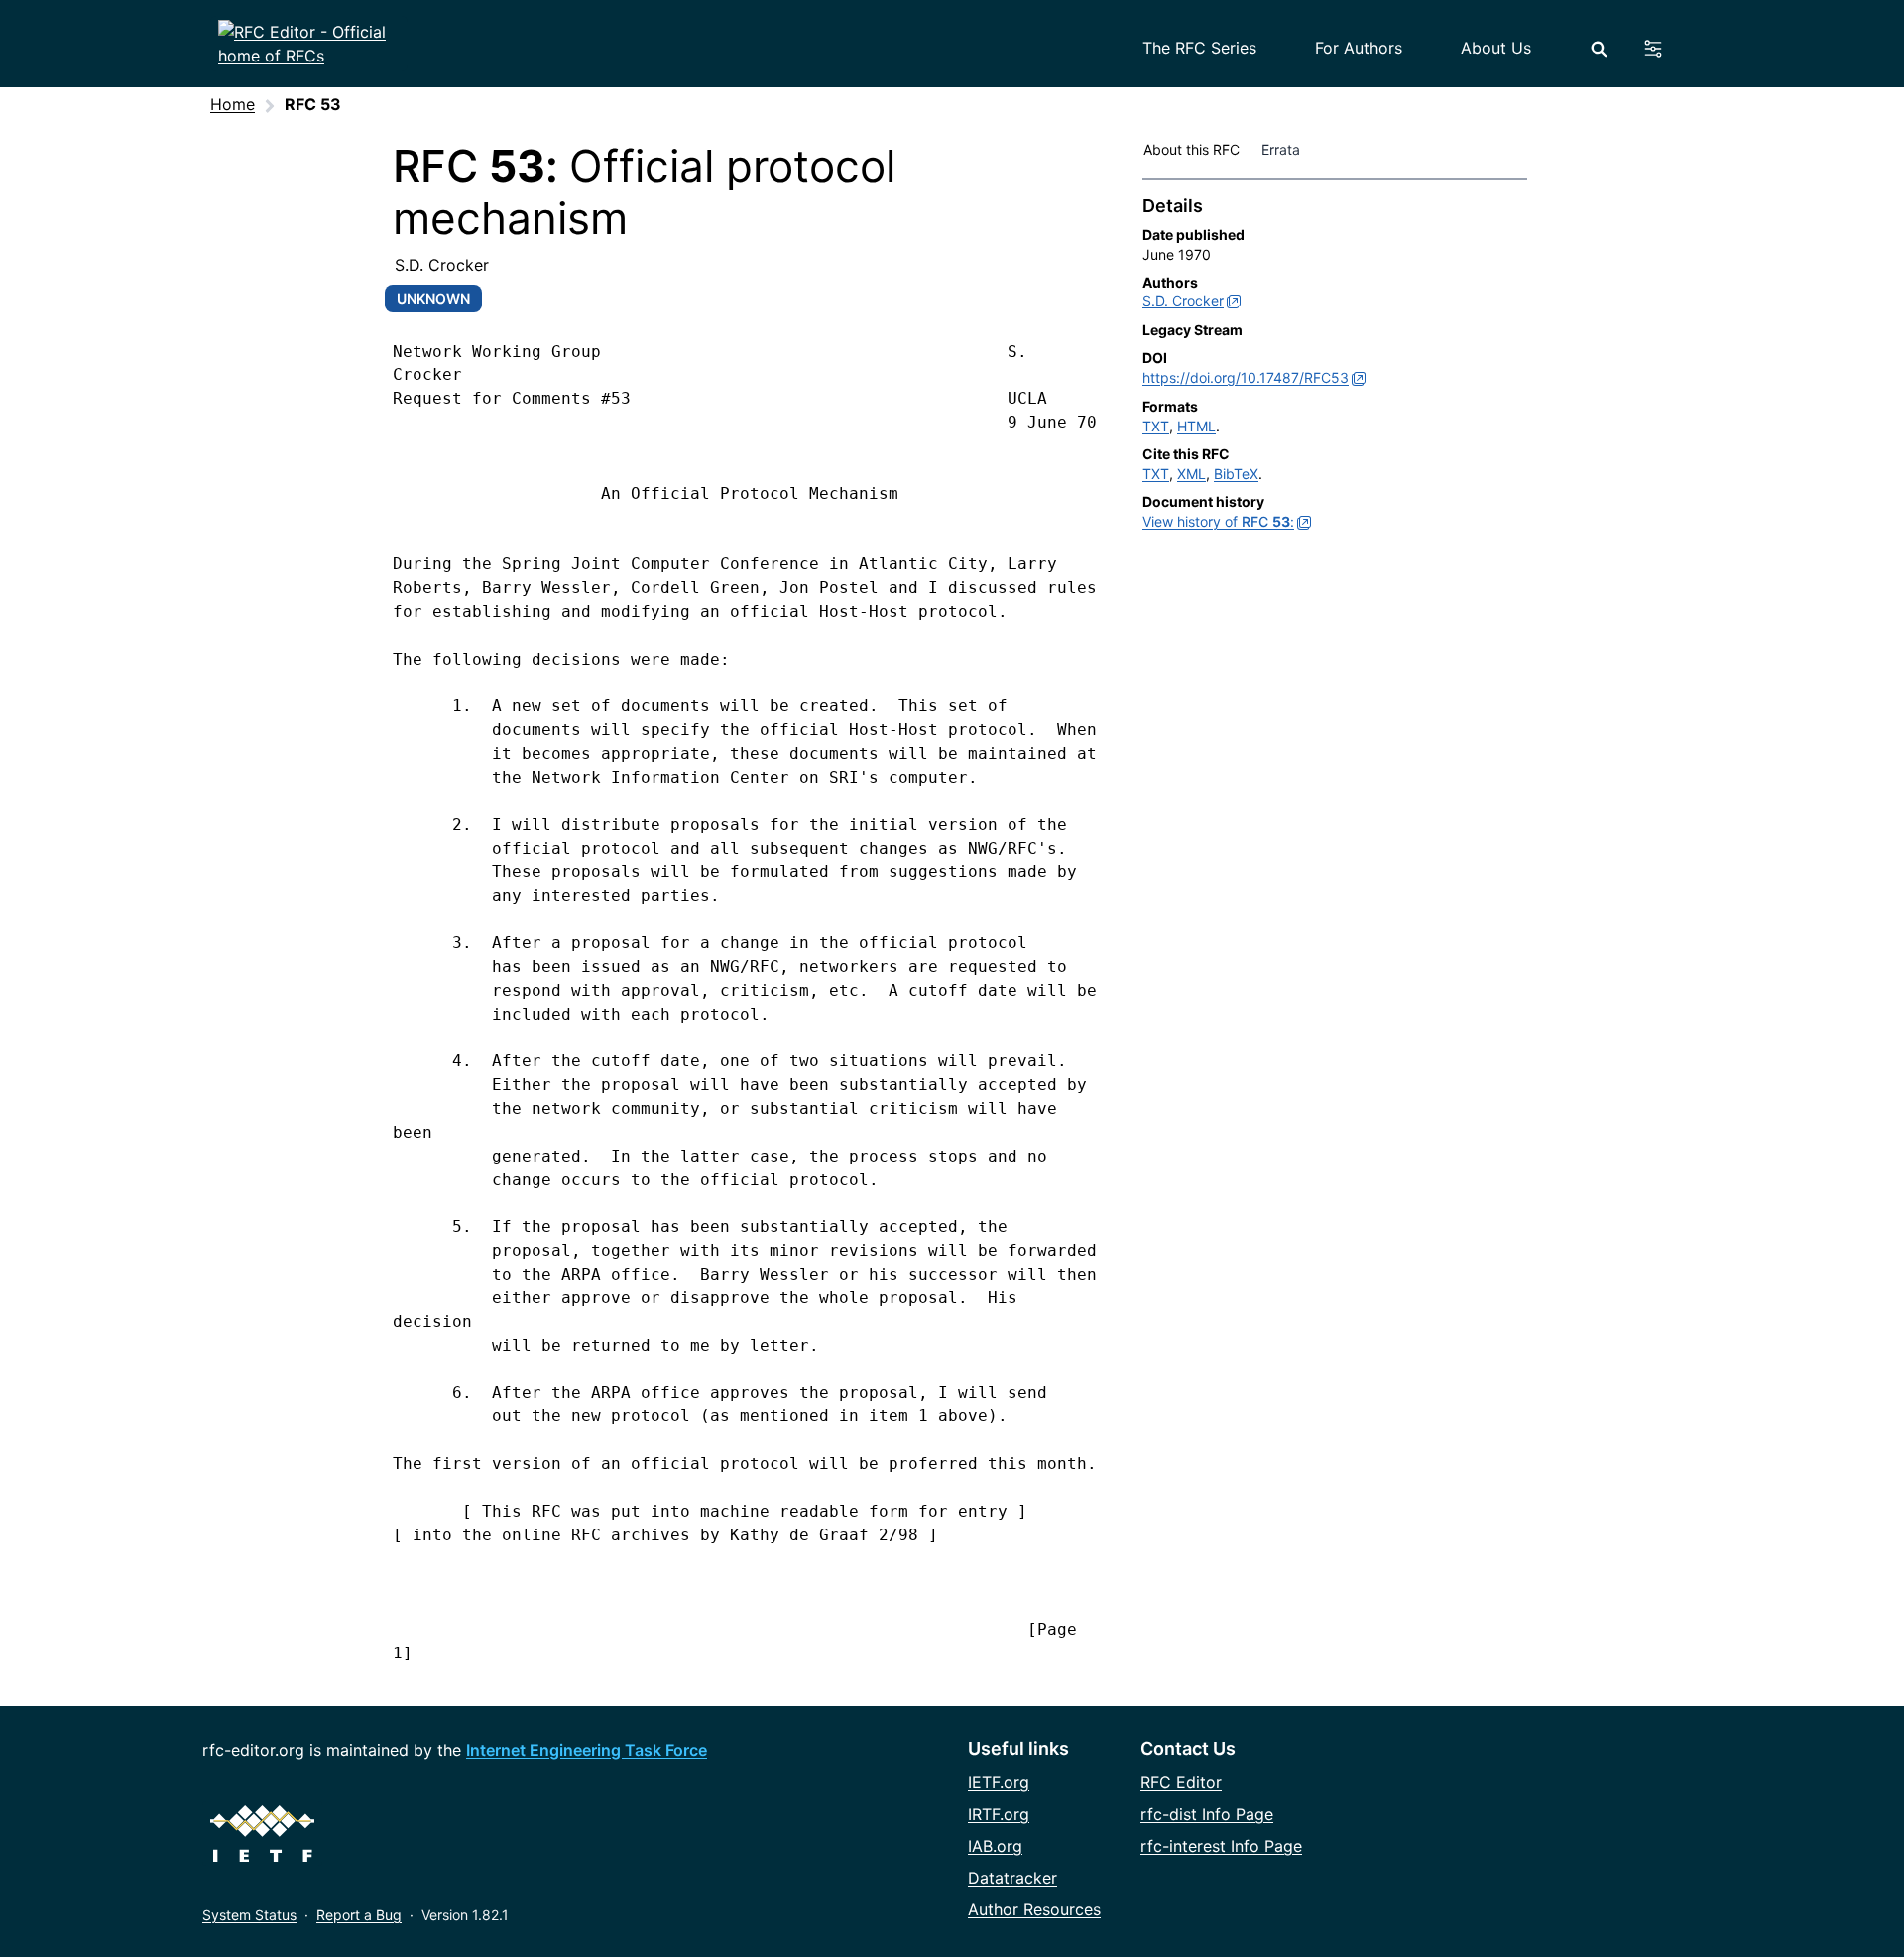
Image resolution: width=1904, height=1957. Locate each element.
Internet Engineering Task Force (587, 1750)
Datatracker (1012, 1878)
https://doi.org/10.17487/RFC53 (1246, 377)
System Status (249, 1915)
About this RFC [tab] (1191, 149)
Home (233, 104)
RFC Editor (1181, 1782)
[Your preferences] (1665, 49)
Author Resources (1034, 1909)
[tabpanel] (1335, 368)
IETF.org (999, 1782)
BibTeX (1236, 474)
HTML (1196, 426)
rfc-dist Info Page (1207, 1814)
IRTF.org (999, 1814)
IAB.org (995, 1846)
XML (1191, 474)
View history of (1218, 521)
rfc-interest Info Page (1221, 1846)
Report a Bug (359, 1915)
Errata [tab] (1285, 149)
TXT (1156, 426)
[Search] (1599, 49)
